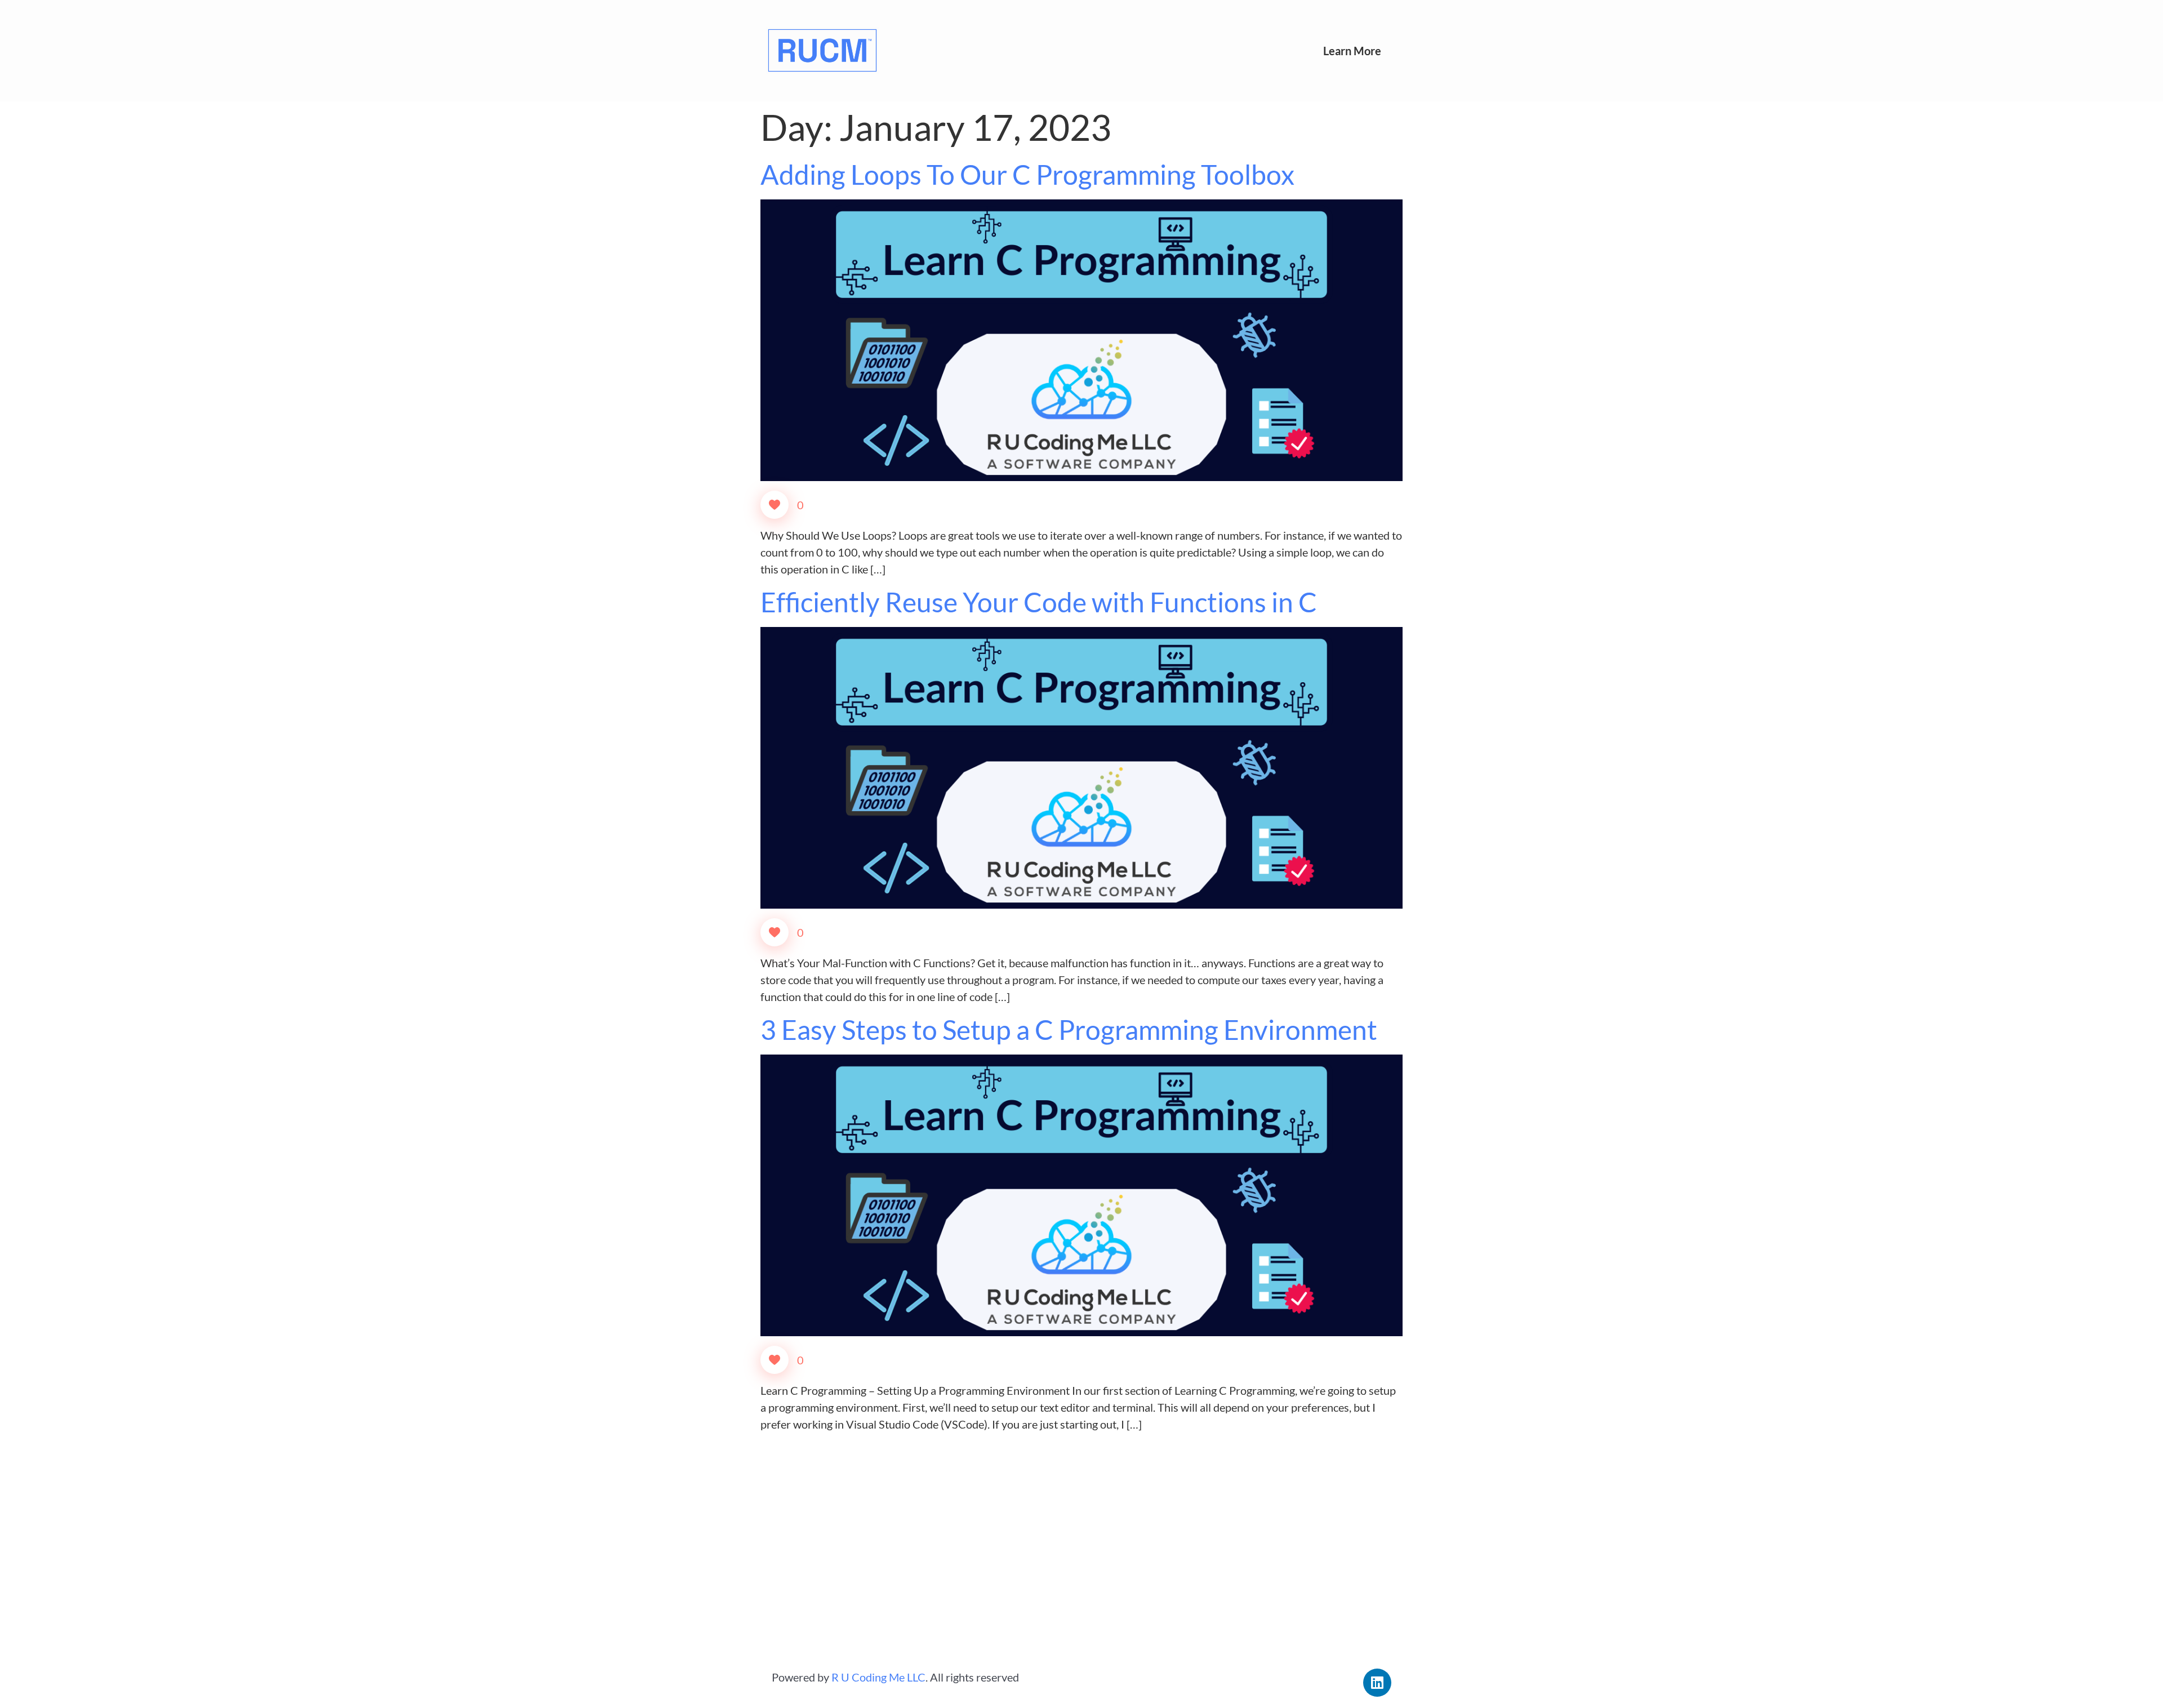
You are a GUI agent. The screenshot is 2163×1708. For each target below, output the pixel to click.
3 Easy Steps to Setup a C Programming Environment (1069, 1029)
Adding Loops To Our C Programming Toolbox (1027, 174)
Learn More (1352, 51)
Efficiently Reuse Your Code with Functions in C (1039, 602)
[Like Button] (775, 505)
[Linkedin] (1377, 1683)
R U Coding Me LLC (878, 1677)
